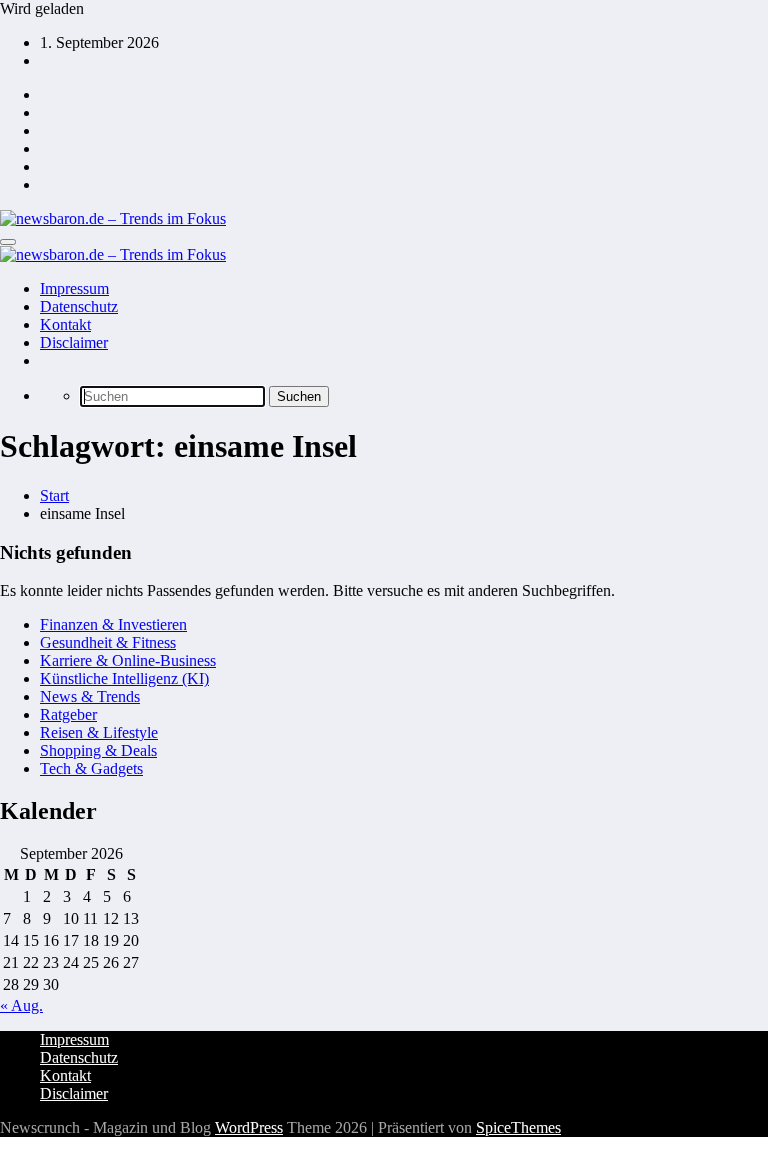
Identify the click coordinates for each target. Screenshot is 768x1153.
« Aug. (21, 1005)
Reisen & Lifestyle (99, 732)
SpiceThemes (518, 1127)
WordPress (249, 1127)
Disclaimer (74, 342)
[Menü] (8, 242)
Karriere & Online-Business (128, 660)
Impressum (74, 288)
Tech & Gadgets (91, 768)
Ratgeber (68, 714)
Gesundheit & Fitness (108, 642)
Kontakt (65, 324)
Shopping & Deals (98, 750)
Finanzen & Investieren (113, 624)
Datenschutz (79, 306)
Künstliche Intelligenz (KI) (124, 678)
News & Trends (90, 696)
